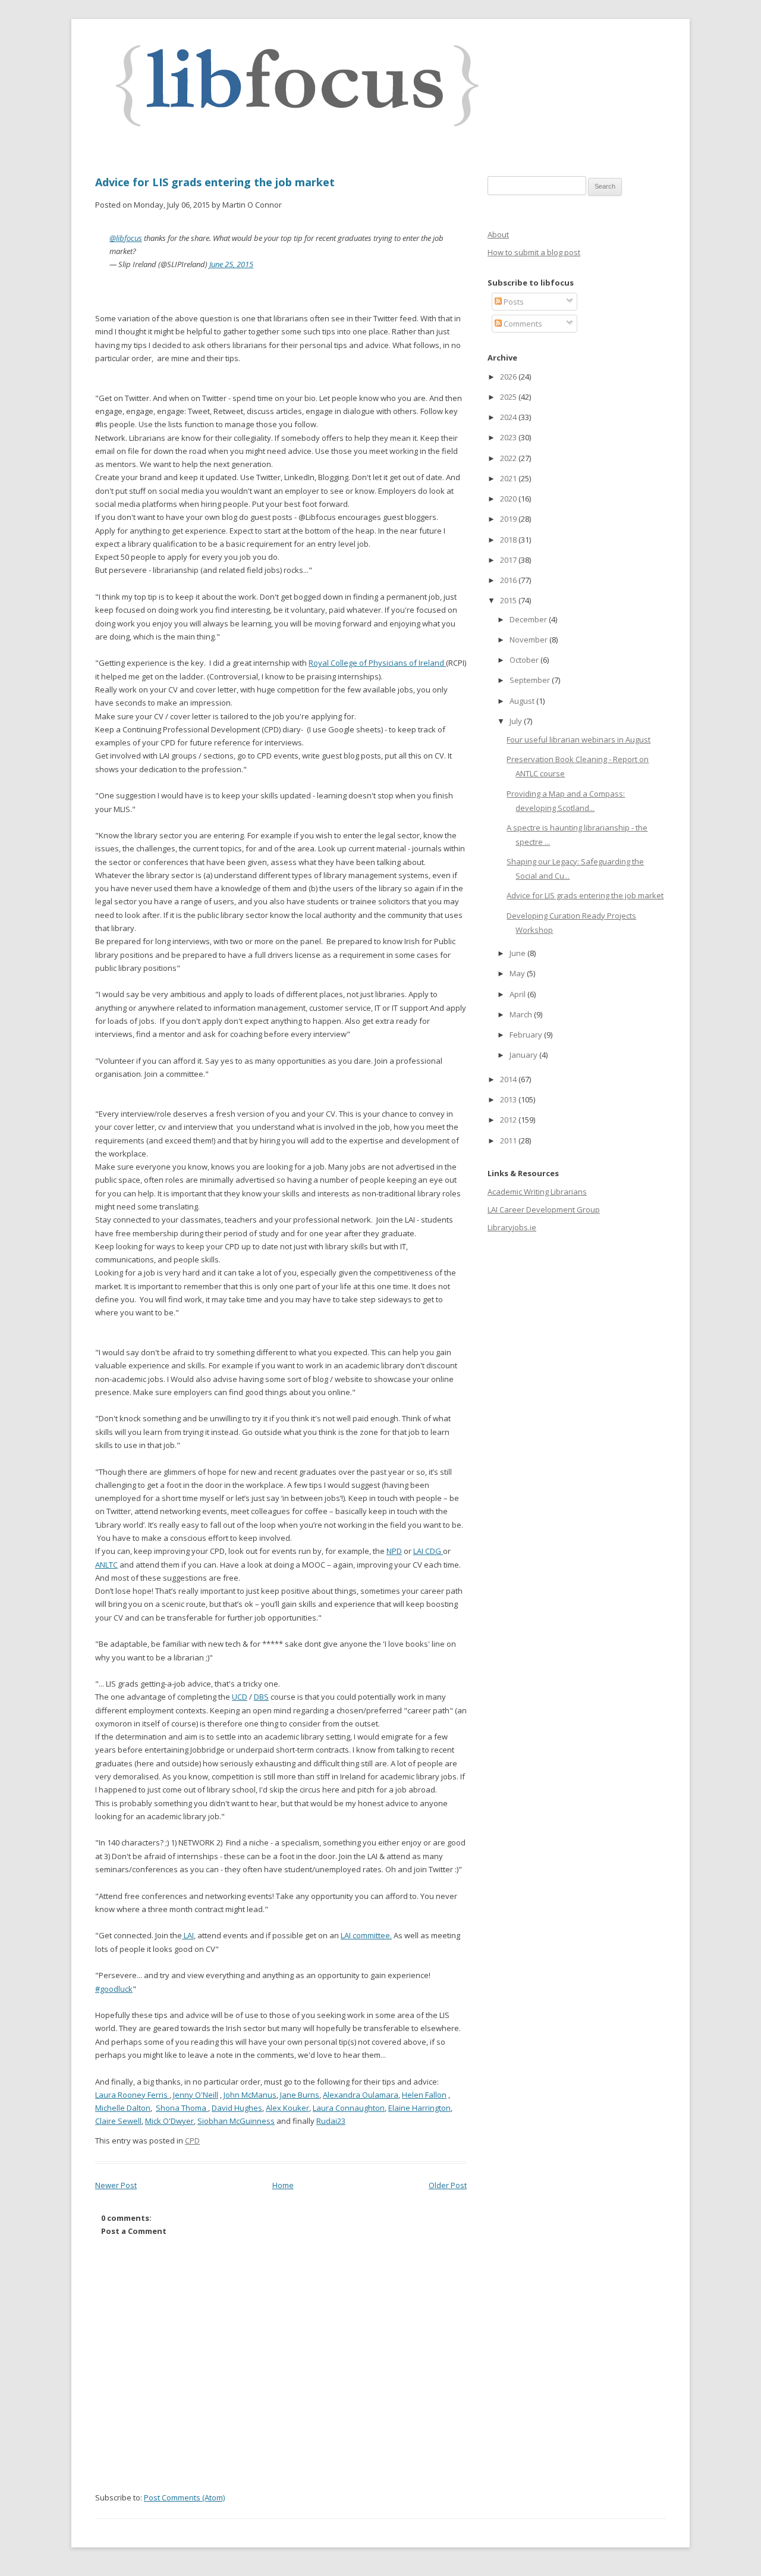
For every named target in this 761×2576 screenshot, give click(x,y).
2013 (509, 1099)
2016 (509, 580)
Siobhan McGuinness (236, 2121)
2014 (509, 1079)
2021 (509, 478)
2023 (509, 437)
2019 (509, 519)
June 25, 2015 (231, 264)
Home (283, 2185)
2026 (509, 377)
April (518, 994)
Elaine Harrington (419, 2108)
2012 (509, 1120)
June (518, 953)
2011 (509, 1140)
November (529, 640)
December (529, 619)
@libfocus (126, 238)
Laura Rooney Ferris (132, 2095)
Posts (513, 302)
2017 (509, 560)
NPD (394, 1551)
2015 (509, 600)
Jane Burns (300, 2095)
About (498, 234)
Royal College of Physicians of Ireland (377, 663)
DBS (261, 1697)
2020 (509, 499)
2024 (509, 417)
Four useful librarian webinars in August (578, 739)
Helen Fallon (424, 2095)
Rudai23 (331, 2121)
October (525, 660)
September (531, 680)
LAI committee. (366, 1935)
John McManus (250, 2095)
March (522, 1014)
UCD (240, 1697)
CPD (192, 2141)
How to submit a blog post (534, 252)
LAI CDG (428, 1551)
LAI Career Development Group (544, 1209)
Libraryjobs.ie (512, 1227)
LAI (188, 1935)
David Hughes (237, 2108)
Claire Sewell (118, 2121)
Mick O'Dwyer (169, 2121)
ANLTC (106, 1565)
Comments (522, 324)
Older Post (448, 2185)
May (518, 973)
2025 (509, 397)
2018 (509, 540)
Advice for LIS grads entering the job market (215, 182)
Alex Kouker (287, 2108)
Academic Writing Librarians (537, 1192)
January (524, 1055)
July (517, 721)
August (523, 701)
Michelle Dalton (123, 2108)
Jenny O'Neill (196, 2095)
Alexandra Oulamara (361, 2095)
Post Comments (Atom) (184, 2497)
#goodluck (114, 1989)
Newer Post (116, 2185)
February (527, 1035)
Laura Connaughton (349, 2108)
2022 (509, 458)
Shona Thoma (182, 2108)
